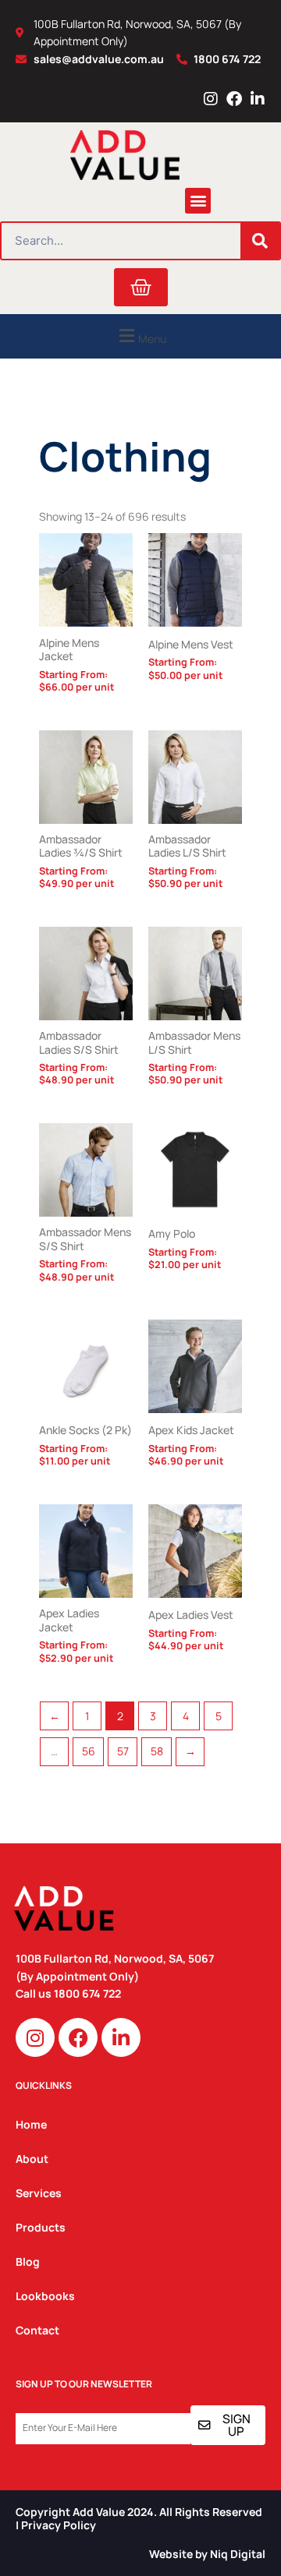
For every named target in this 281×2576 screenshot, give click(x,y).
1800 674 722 (89, 1993)
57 (123, 1751)
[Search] (260, 241)
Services (39, 2193)
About (32, 2159)
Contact (37, 2330)
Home (31, 2124)
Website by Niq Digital (207, 2554)
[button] (198, 201)
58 (157, 1751)
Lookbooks (45, 2296)
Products (41, 2227)
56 (89, 1751)
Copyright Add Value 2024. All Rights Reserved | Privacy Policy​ (139, 2518)
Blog (28, 2262)
